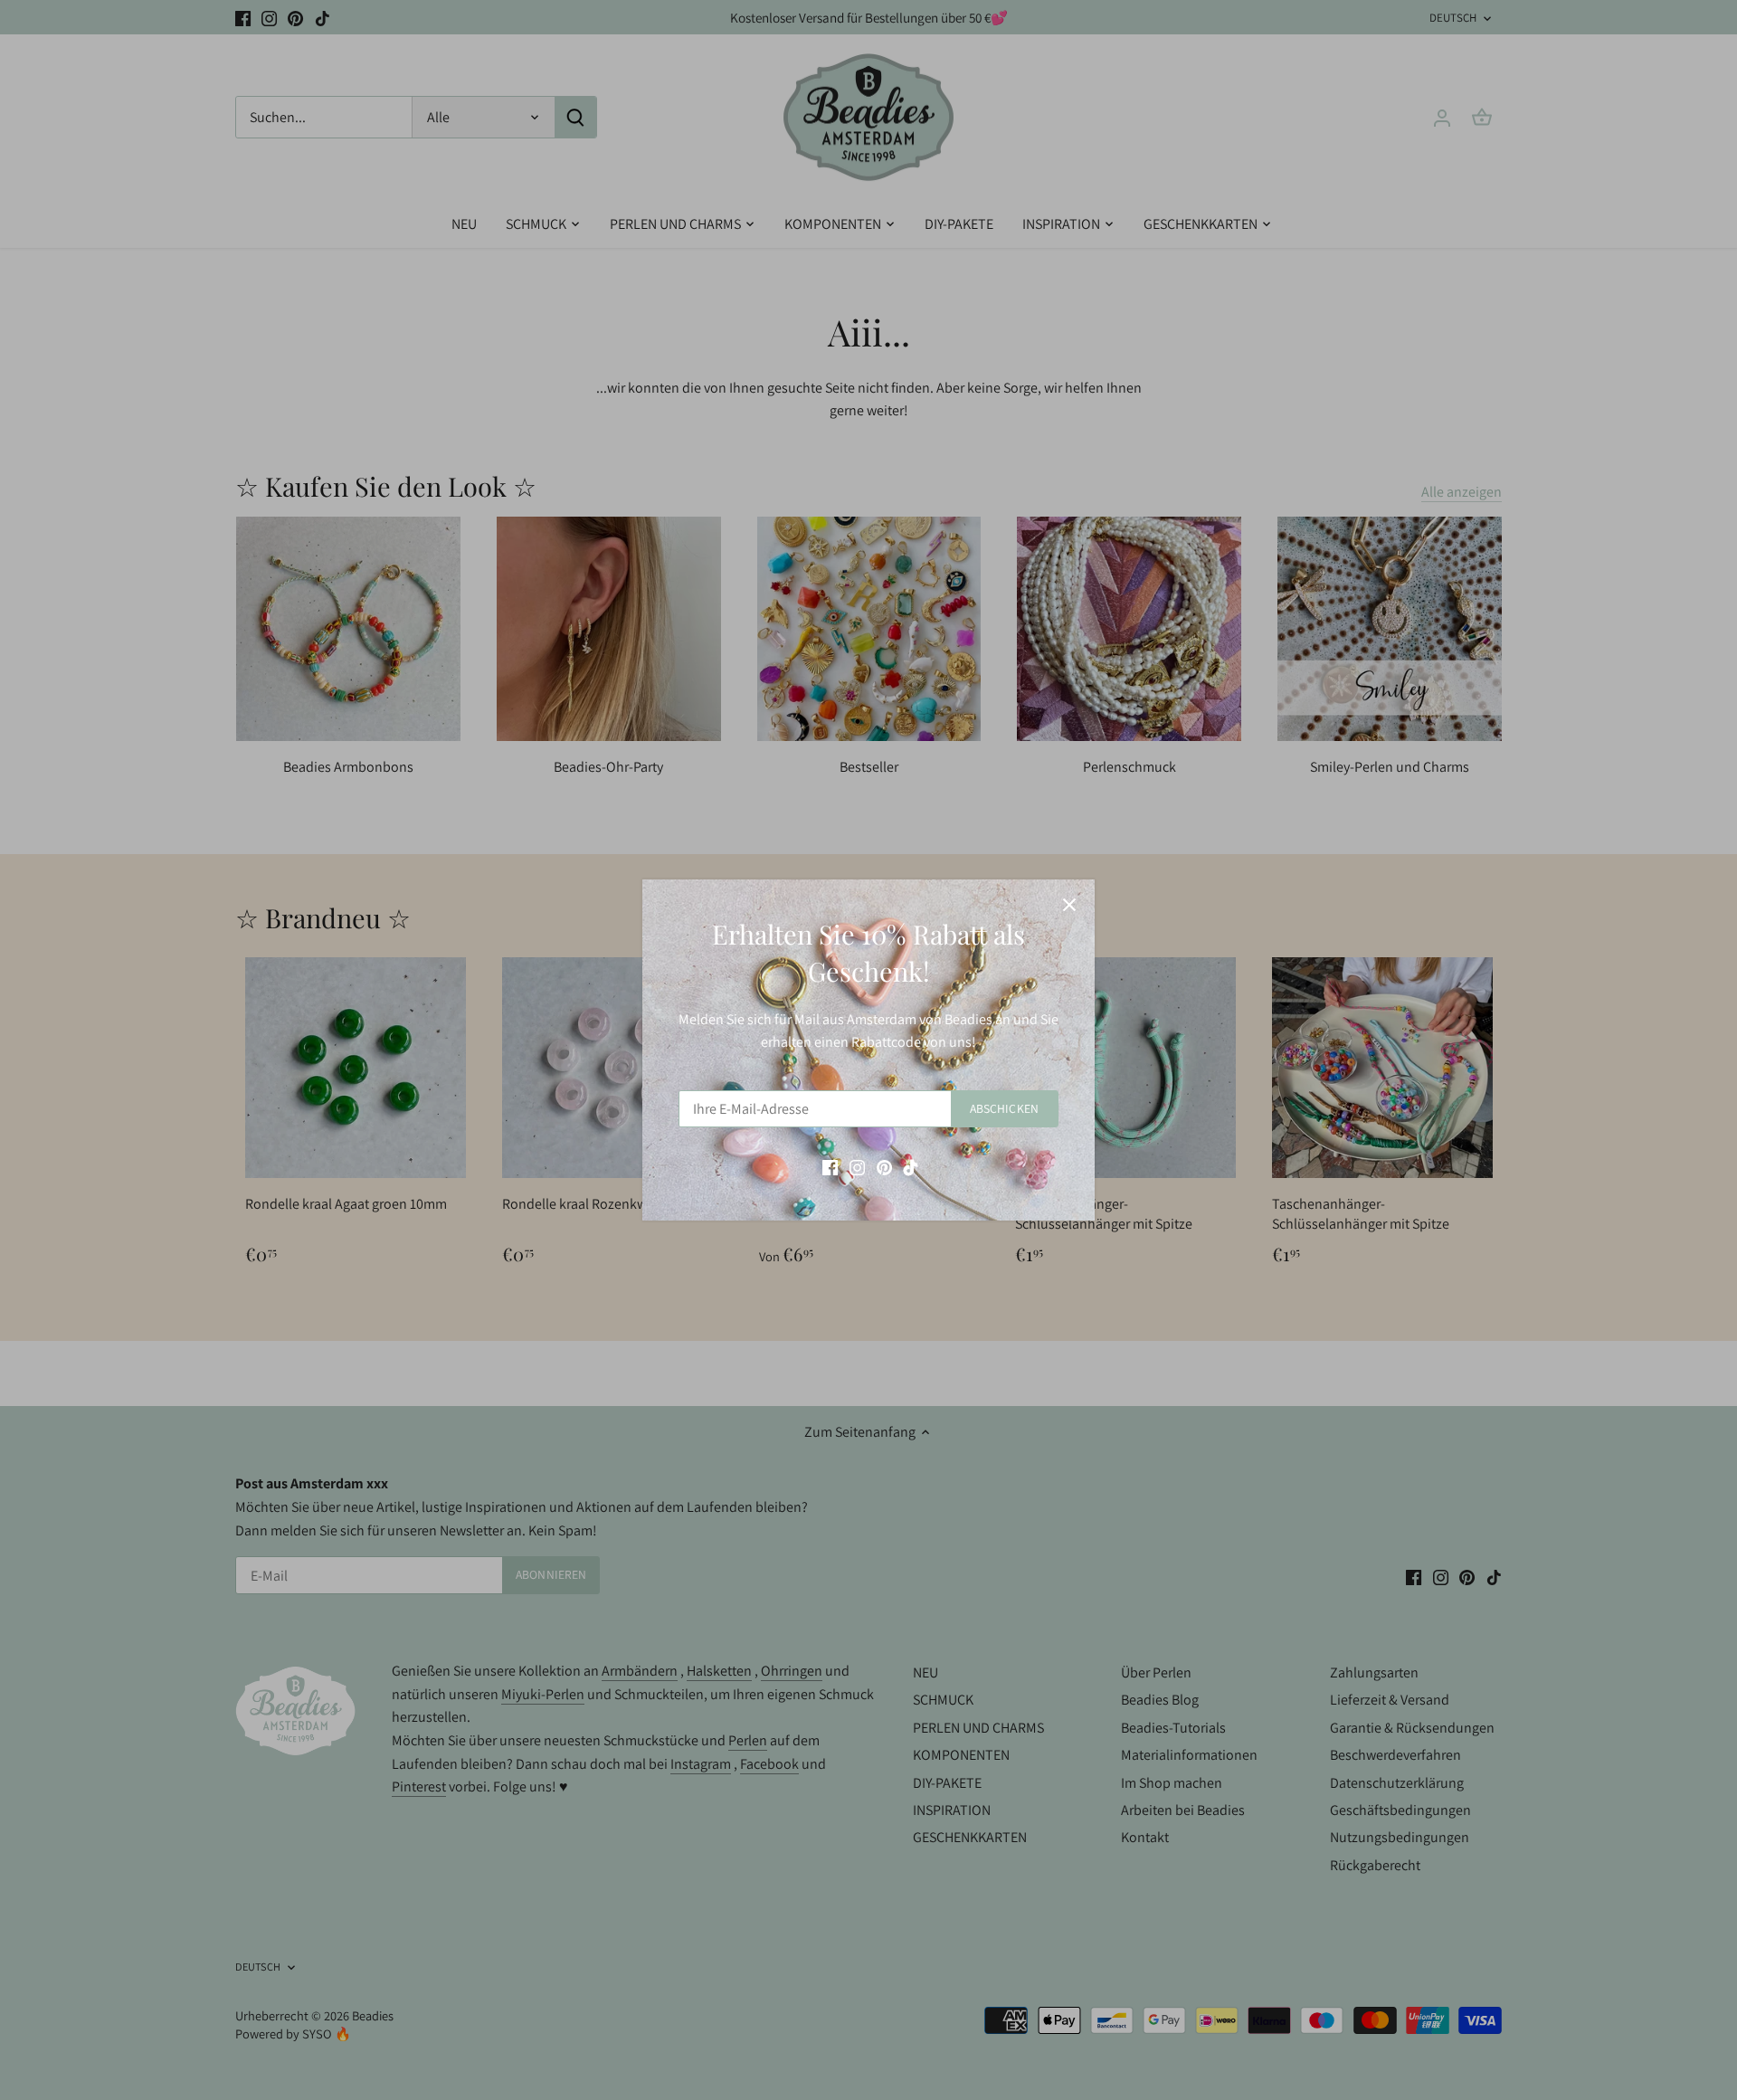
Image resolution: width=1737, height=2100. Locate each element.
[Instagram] (857, 1166)
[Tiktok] (911, 1166)
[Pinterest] (884, 1166)
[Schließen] (1069, 905)
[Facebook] (830, 1166)
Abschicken (1004, 1108)
